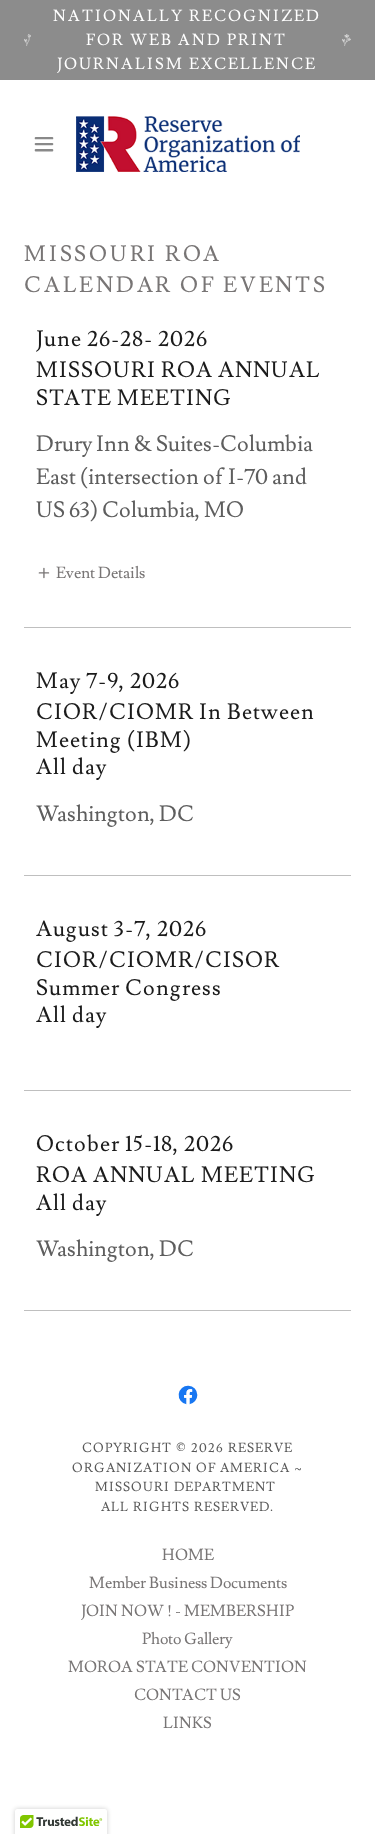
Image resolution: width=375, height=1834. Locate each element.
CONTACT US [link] (187, 1695)
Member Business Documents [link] (188, 1583)
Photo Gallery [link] (187, 1639)
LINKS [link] (187, 1723)
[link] (188, 144)
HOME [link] (188, 1555)
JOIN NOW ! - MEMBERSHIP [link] (187, 1611)
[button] (48, 144)
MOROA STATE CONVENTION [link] (187, 1667)
